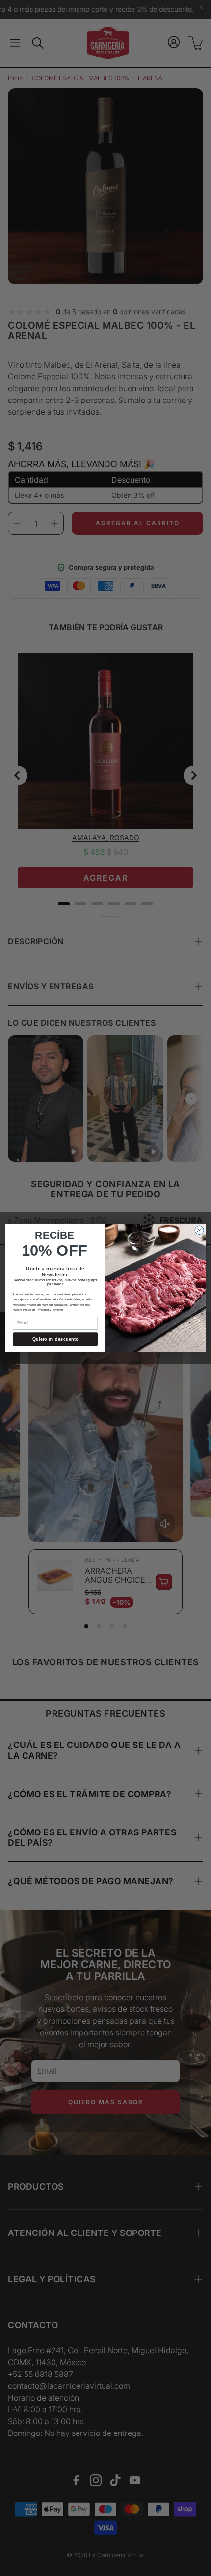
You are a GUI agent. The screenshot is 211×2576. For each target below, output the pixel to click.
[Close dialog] (199, 1230)
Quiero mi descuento (55, 1339)
